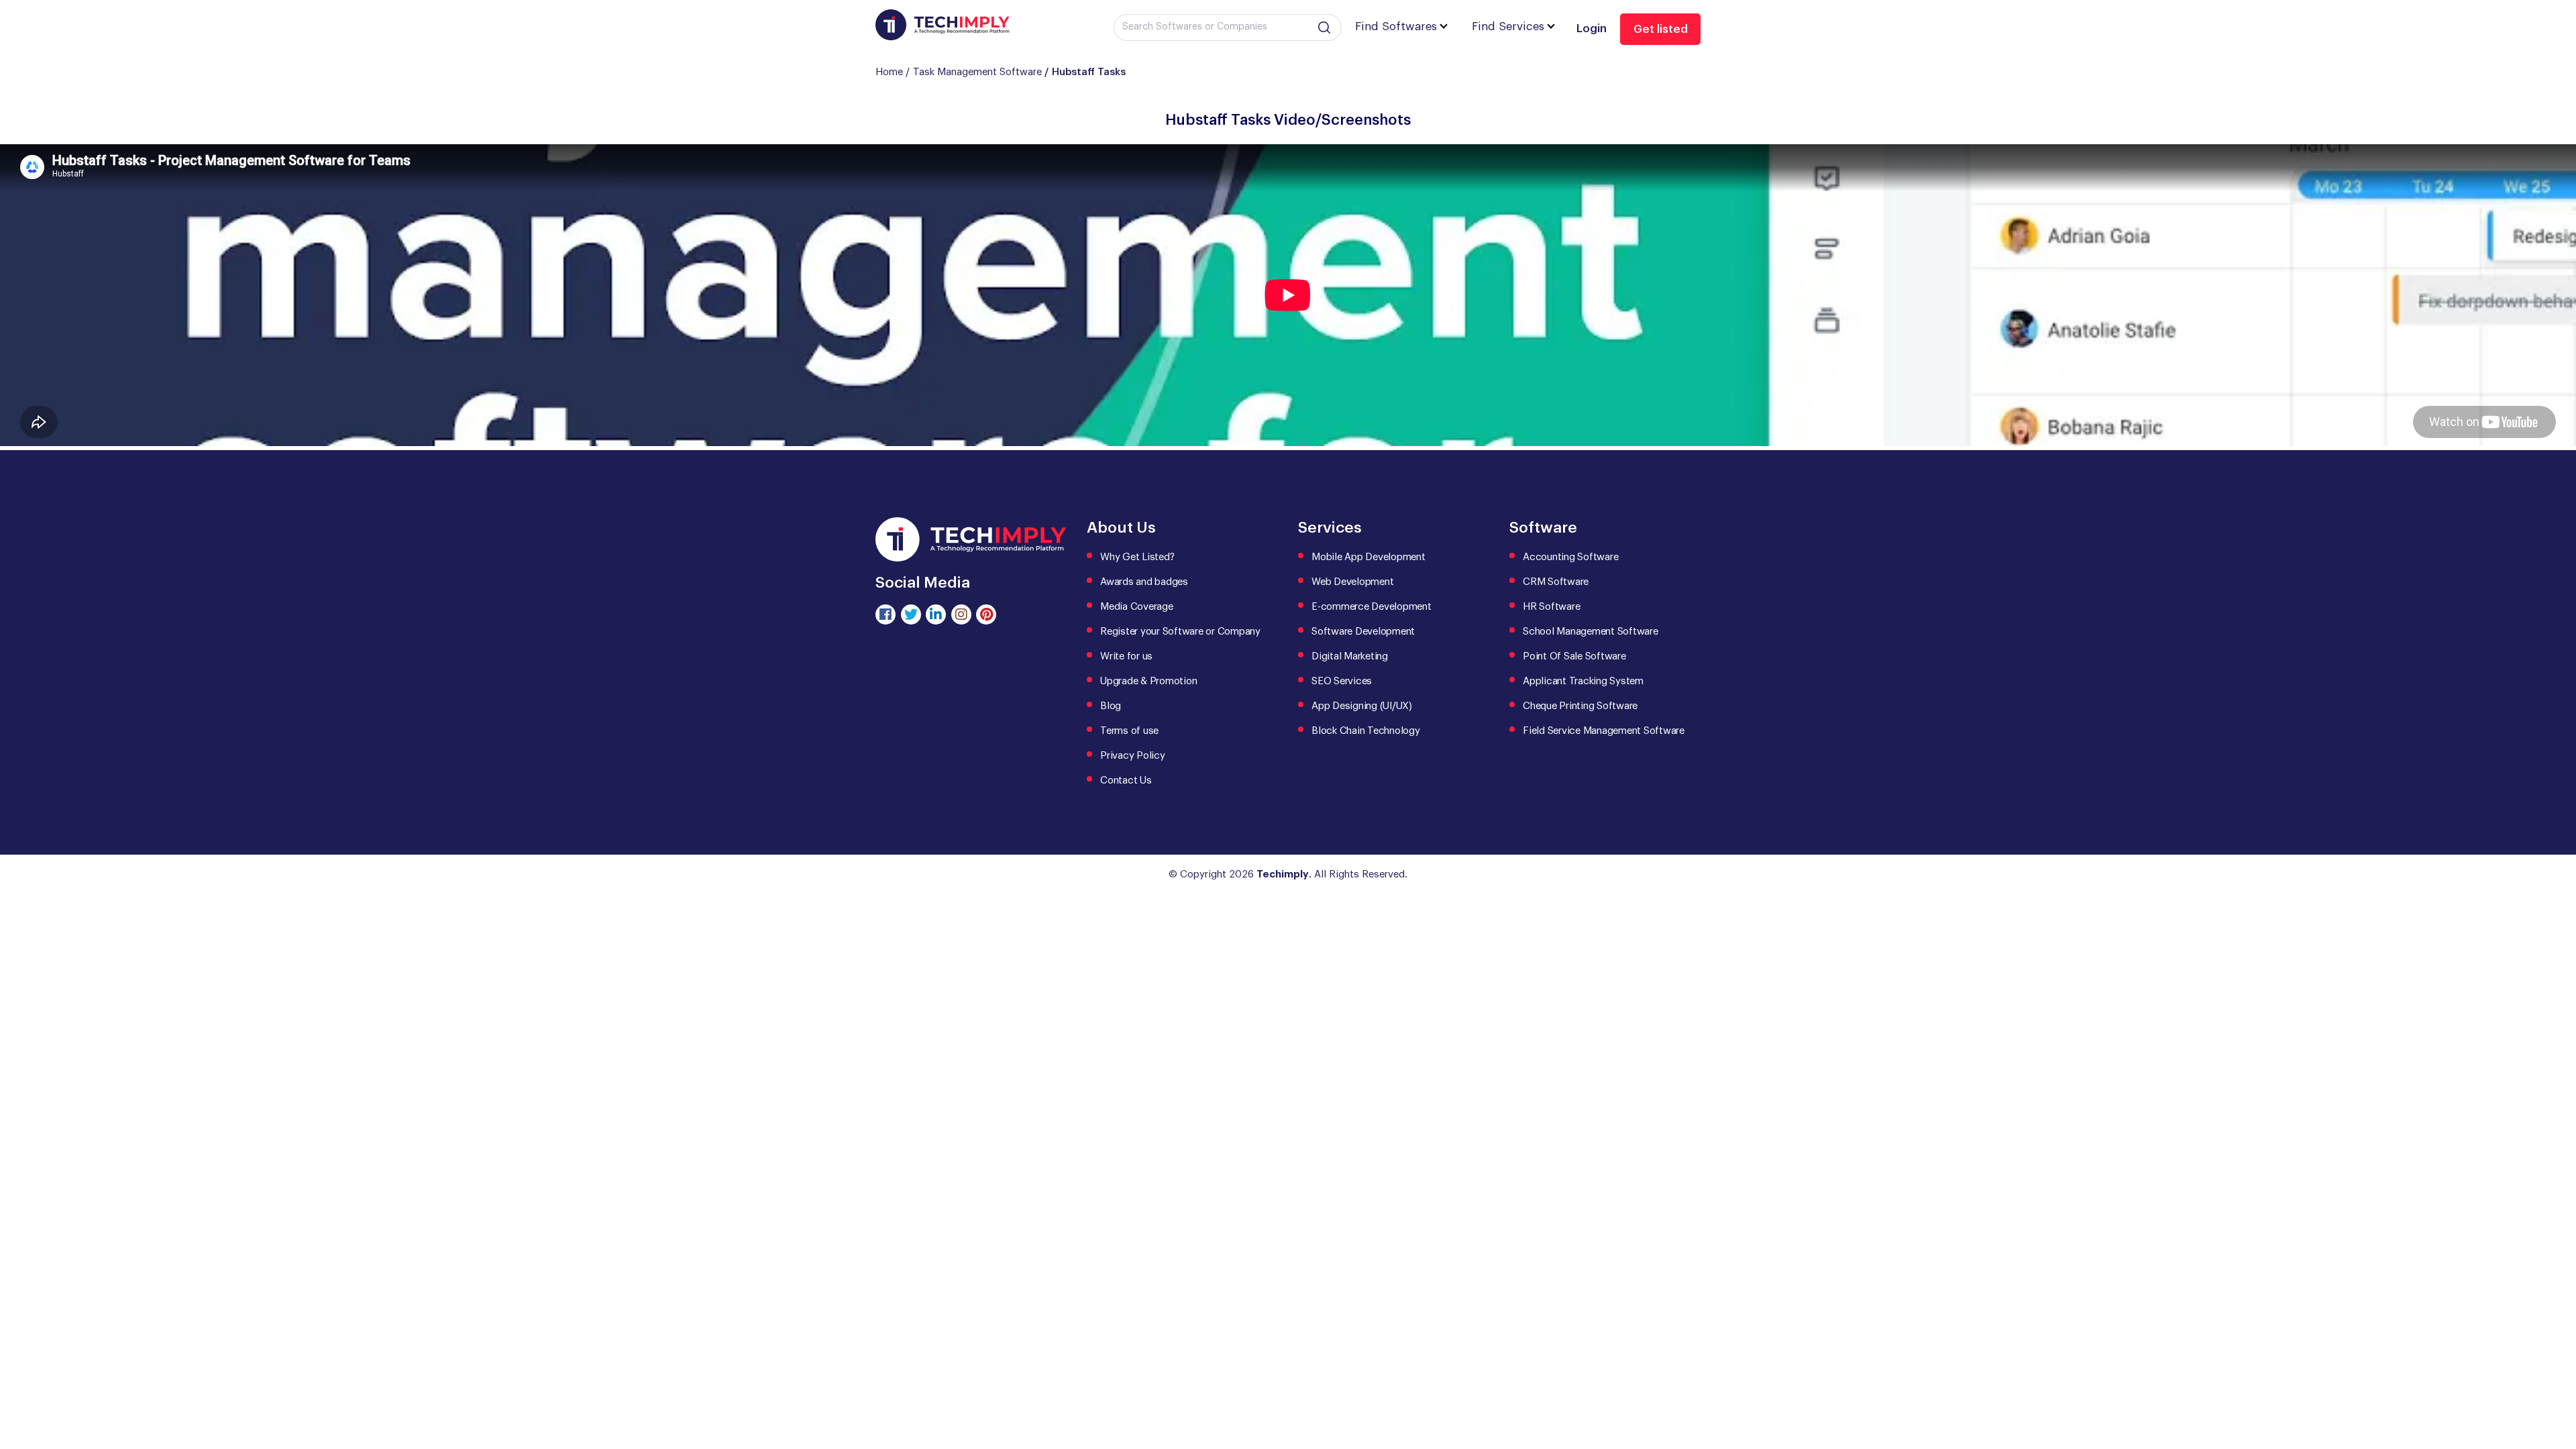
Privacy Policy (1133, 756)
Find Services (1508, 26)
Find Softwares (1396, 26)
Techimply (1283, 874)
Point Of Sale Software (1574, 656)
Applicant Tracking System (1583, 681)
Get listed (1661, 29)
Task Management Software (977, 72)
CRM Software (1556, 582)
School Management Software (1591, 632)
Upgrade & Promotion (1148, 681)
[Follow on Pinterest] (986, 614)
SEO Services (1342, 681)
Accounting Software (1570, 557)
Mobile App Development (1368, 557)
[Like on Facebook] (885, 614)
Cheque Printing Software (1580, 706)
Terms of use (1129, 731)
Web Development (1352, 582)
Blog (1111, 706)
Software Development (1363, 632)
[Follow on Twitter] (911, 614)
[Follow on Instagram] (961, 614)
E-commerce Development (1372, 607)
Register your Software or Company (1180, 632)
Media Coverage (1137, 607)
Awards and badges (1144, 582)
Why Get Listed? (1137, 557)
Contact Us (1126, 781)
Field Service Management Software (1604, 731)
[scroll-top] (2556, 1379)
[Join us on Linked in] (936, 614)
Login (1592, 29)
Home (889, 72)
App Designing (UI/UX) (1362, 706)
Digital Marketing (1350, 656)
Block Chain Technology (1366, 731)
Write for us (1126, 656)
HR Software (1551, 607)
